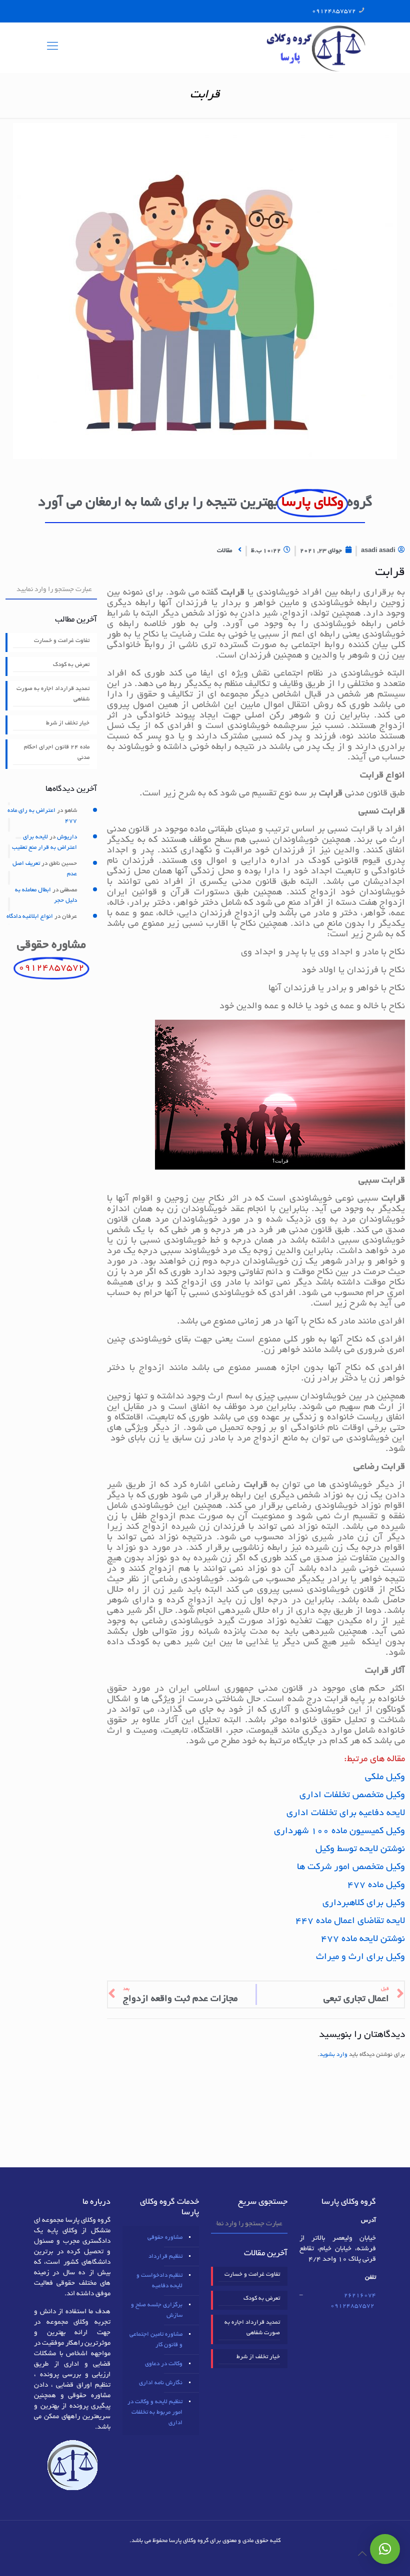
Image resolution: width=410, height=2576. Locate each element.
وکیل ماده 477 (376, 1886)
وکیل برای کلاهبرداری (364, 1904)
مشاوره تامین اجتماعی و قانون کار (156, 2340)
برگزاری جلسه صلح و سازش (157, 2310)
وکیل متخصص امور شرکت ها (351, 1868)
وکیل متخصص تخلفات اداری (352, 1796)
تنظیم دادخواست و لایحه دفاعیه (159, 2281)
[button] (385, 2549)
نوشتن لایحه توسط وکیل (360, 1850)
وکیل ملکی (385, 1778)
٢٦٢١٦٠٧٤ (360, 2295)
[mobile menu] (52, 47)
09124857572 (334, 11)
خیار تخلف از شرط (68, 723)
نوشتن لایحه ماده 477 (363, 1939)
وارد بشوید (333, 2055)
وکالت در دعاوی (164, 2364)
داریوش (67, 837)
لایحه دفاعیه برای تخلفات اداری (346, 1814)
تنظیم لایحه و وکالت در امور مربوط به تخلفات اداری (155, 2412)
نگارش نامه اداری (161, 2383)
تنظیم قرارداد (165, 2256)
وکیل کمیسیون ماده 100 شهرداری (339, 1832)
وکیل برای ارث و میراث (360, 1957)
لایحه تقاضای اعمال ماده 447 (350, 1922)
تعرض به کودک (71, 665)
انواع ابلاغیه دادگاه (30, 917)
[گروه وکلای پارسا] (316, 47)
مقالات (224, 551)
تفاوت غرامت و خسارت (62, 641)
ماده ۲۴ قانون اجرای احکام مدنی (57, 752)
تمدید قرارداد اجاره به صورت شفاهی (53, 694)
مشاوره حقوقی (165, 2238)
